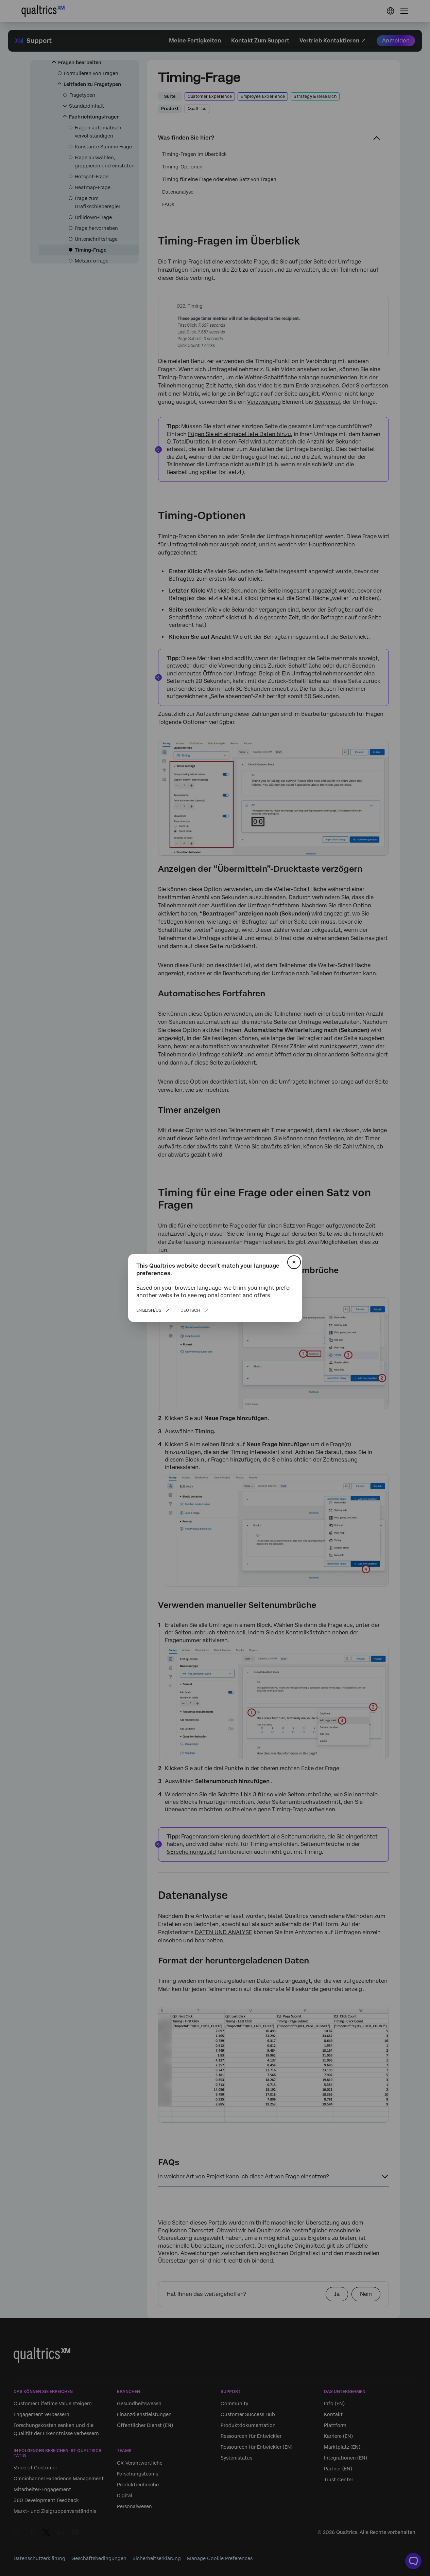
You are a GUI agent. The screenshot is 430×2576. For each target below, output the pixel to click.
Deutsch (190, 1310)
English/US (149, 1310)
